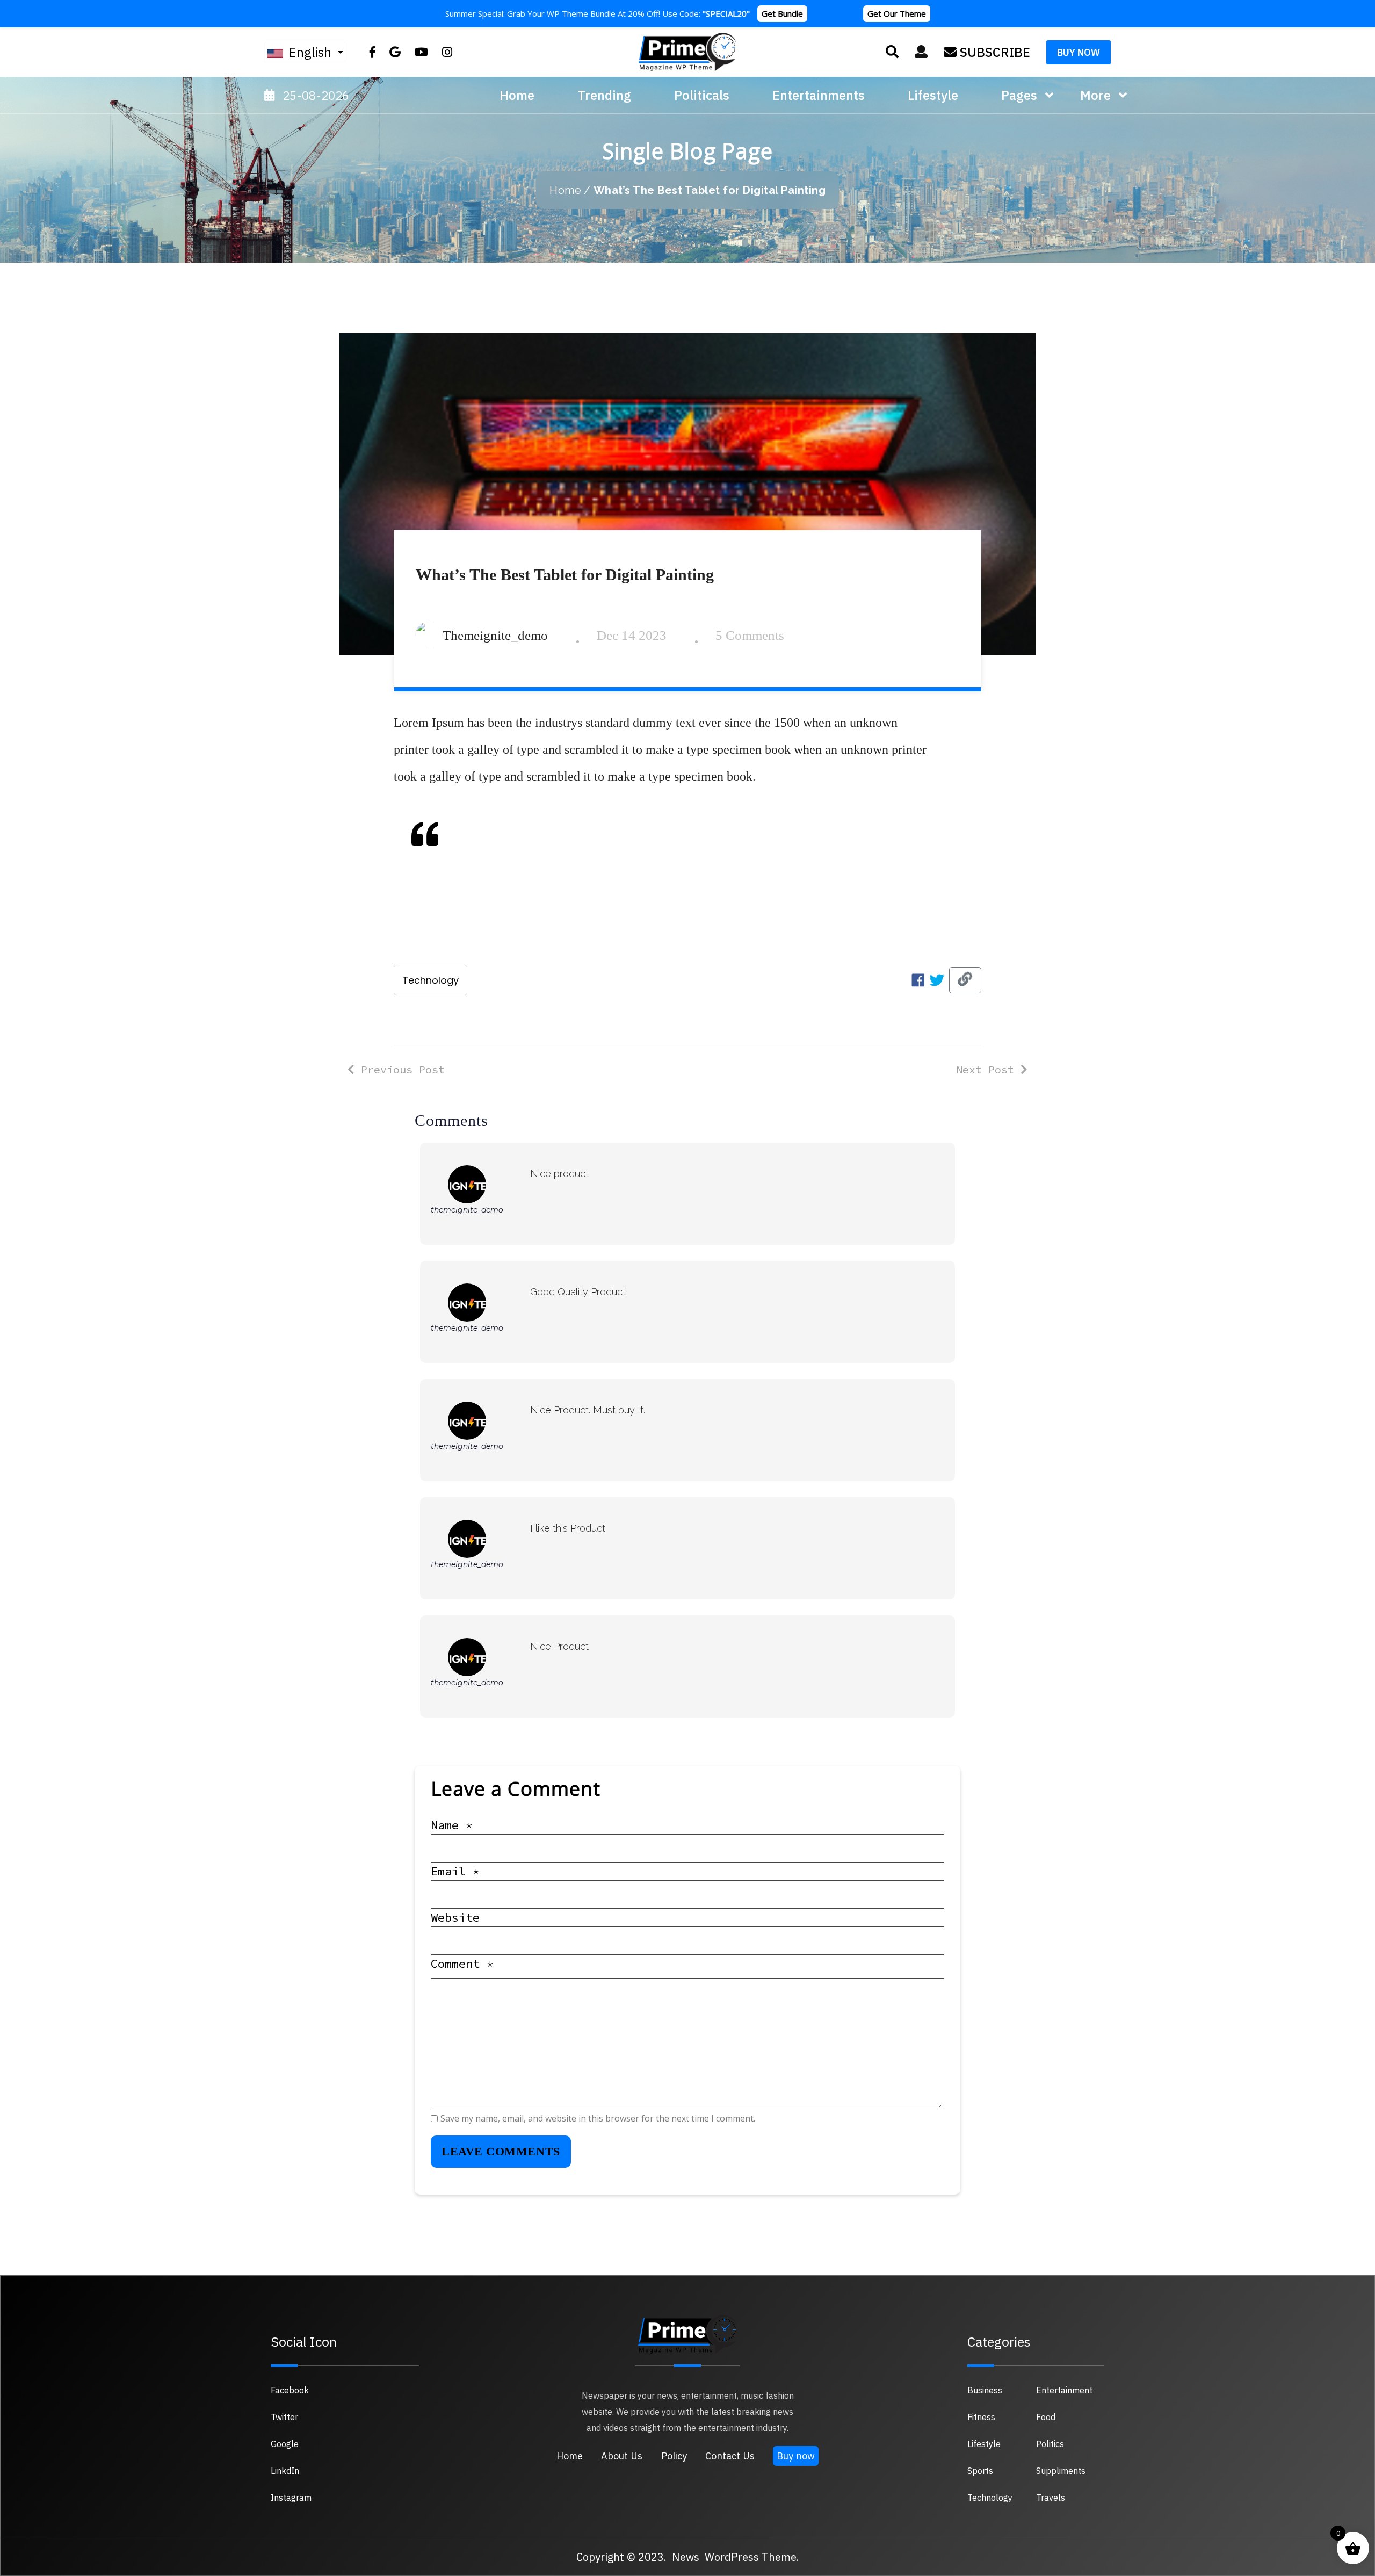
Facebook (290, 2390)
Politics (1050, 2444)
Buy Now (1079, 52)
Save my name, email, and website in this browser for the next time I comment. (598, 2118)
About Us (622, 2456)
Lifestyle (984, 2444)
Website (455, 1917)
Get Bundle (782, 13)
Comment (462, 1964)
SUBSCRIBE (993, 52)
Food (1046, 2417)
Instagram (291, 2498)
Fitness (981, 2417)
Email (455, 1871)
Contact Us (730, 2456)
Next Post (988, 1069)
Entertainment (1064, 2390)
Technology (430, 980)
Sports (980, 2471)
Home (517, 95)
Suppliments (1061, 2471)
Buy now (796, 2456)
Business (985, 2390)
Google (285, 2444)
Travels (1051, 2498)
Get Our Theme (897, 13)
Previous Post (400, 1069)
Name (452, 1825)
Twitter (284, 2417)
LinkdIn (285, 2471)
